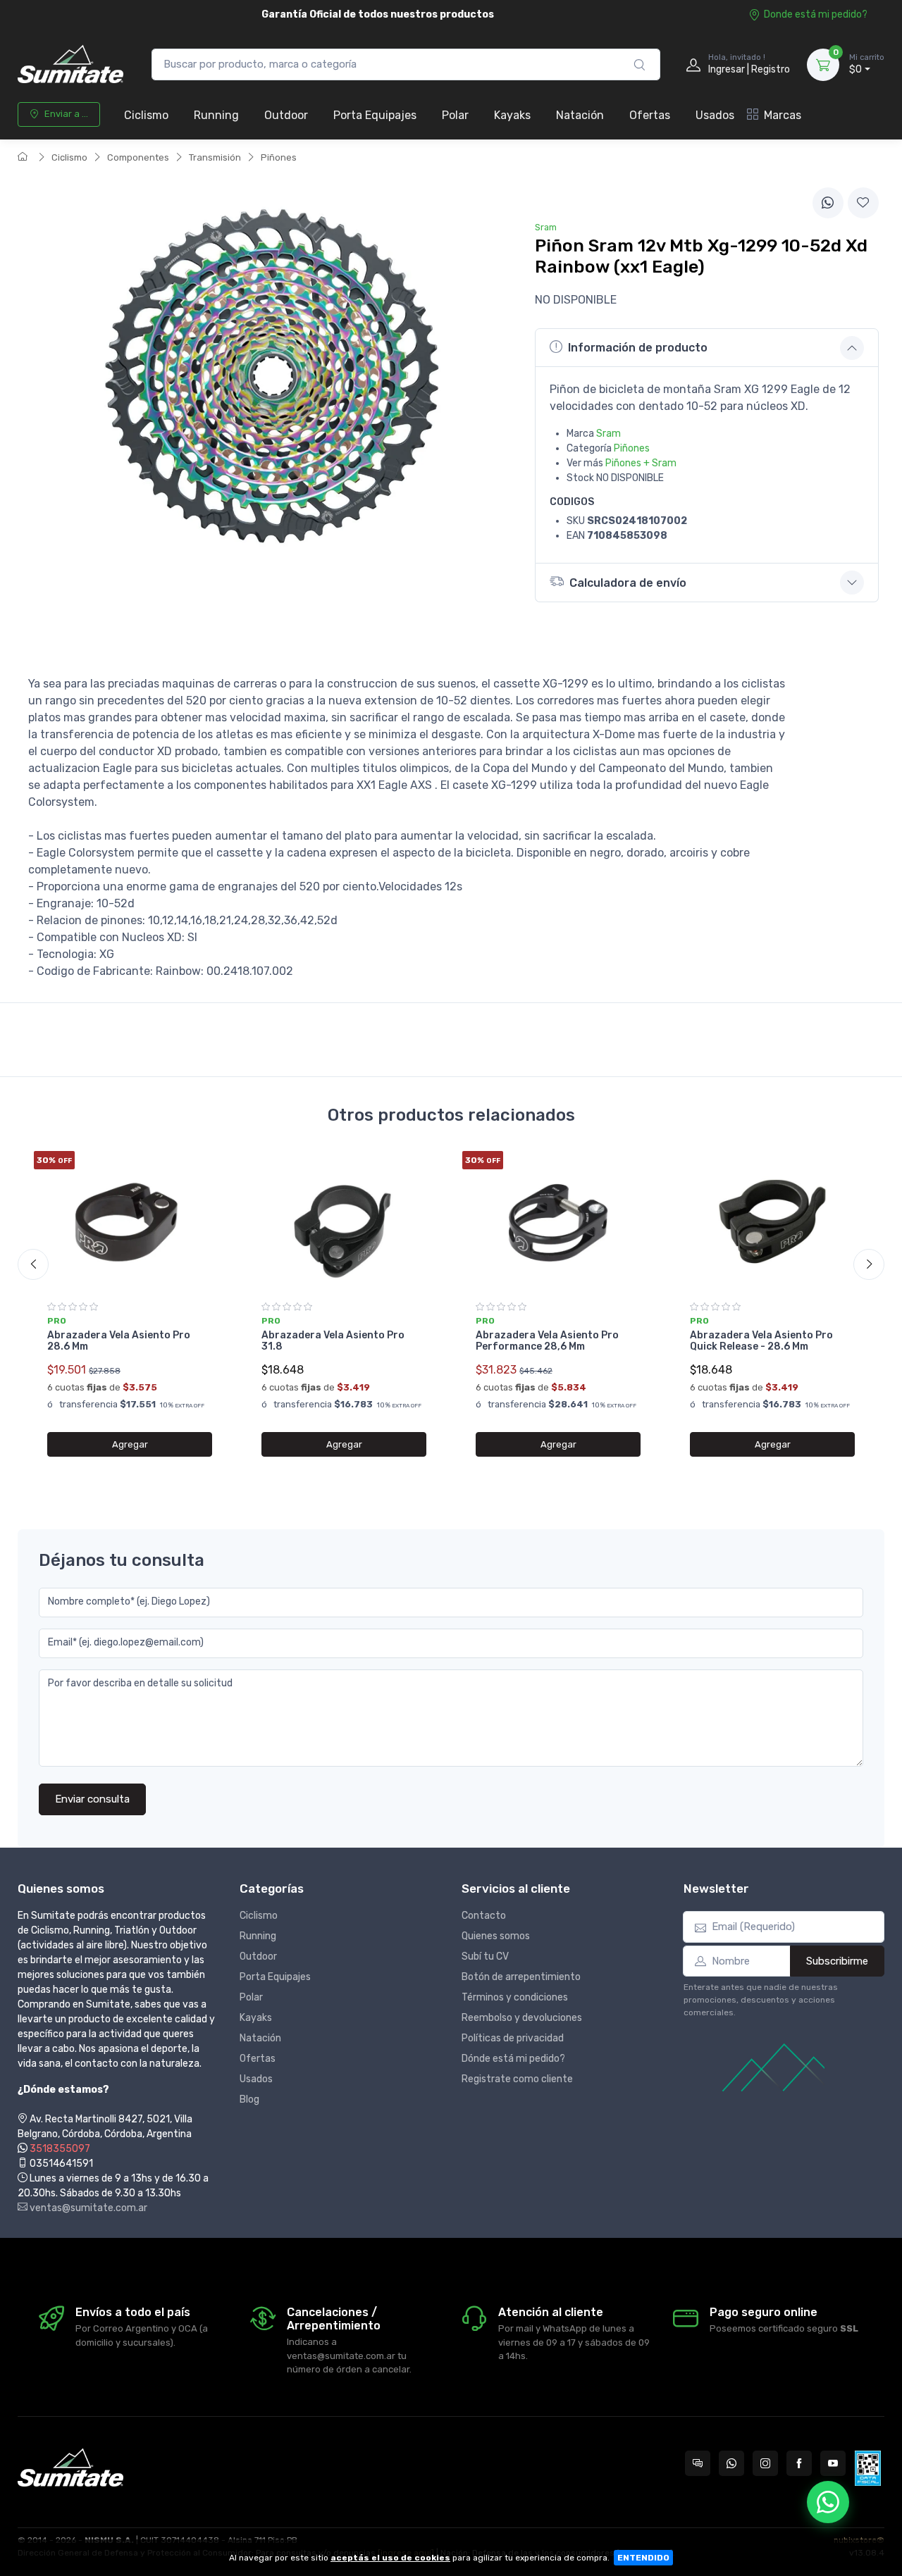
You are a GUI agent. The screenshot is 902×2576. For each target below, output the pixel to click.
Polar (455, 115)
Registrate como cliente (517, 2079)
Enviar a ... (66, 114)
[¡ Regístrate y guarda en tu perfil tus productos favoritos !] (863, 203)
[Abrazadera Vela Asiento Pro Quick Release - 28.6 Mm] (772, 1221)
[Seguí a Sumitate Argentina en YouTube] (833, 2463)
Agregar (130, 1444)
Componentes (138, 157)
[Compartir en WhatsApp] (828, 203)
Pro (57, 1321)
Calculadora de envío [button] (628, 583)
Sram (608, 434)
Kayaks (512, 115)
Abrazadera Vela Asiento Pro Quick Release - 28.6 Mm (761, 1341)
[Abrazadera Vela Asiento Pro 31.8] (344, 1221)
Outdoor (286, 115)
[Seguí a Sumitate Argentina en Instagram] (765, 2463)
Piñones (279, 157)
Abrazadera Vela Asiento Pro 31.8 (333, 1341)
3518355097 (60, 2149)
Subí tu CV (485, 1956)
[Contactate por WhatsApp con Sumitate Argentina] (731, 2463)
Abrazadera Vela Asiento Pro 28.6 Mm (119, 1341)
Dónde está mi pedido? (513, 2059)
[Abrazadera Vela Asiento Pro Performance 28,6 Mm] (558, 1221)
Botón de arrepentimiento (521, 1977)
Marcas (783, 115)
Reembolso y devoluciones (522, 2018)
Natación (580, 115)
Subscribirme (837, 1961)
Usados (715, 115)
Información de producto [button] (638, 348)
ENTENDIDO (643, 2558)
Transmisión (215, 157)
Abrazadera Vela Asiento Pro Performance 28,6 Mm (547, 1341)
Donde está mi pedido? (816, 14)
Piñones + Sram (641, 463)
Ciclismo (146, 115)
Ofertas (650, 115)
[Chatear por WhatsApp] (828, 2502)
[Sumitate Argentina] (70, 64)
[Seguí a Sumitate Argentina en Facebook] (799, 2463)
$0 (867, 64)
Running (216, 115)
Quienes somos (496, 1936)
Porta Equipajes (375, 115)
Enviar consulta (92, 1799)
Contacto (484, 1916)
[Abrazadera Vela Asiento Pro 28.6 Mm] (130, 1221)
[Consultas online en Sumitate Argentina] (698, 2463)
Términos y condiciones (515, 1997)
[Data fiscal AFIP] (868, 2468)
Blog (249, 2099)
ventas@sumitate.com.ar (87, 2208)
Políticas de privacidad (513, 2038)
